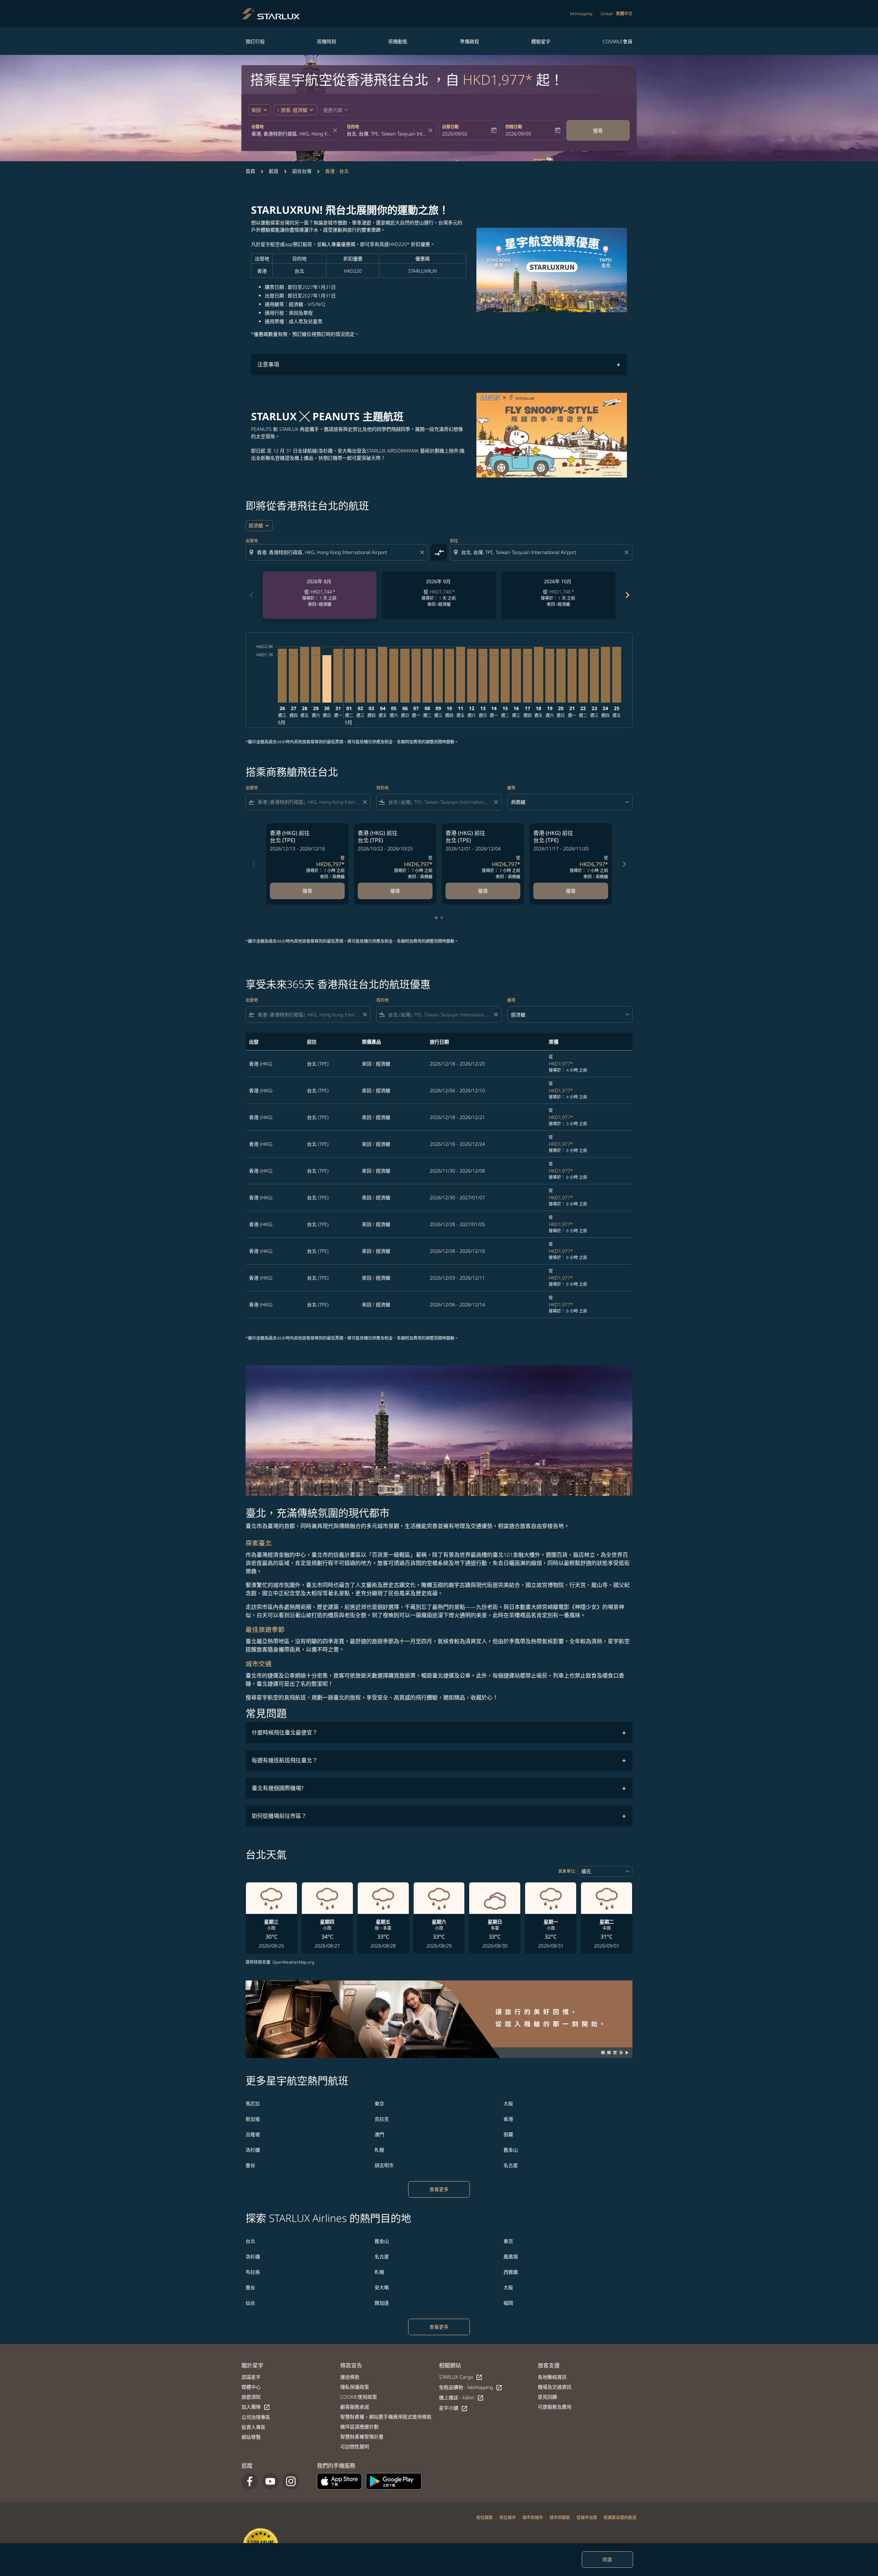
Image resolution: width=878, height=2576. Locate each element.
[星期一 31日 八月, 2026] (338, 676)
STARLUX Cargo (461, 2377)
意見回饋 (547, 2397)
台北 (250, 2241)
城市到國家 (560, 2518)
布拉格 (253, 2272)
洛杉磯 (253, 2150)
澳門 (379, 2134)
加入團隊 (256, 2407)
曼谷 (250, 2165)
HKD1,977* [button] (498, 79)
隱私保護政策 (355, 2387)
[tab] (436, 918)
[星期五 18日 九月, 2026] (538, 675)
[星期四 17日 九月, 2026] (527, 676)
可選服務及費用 (555, 2407)
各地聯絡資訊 (552, 2377)
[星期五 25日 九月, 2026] (617, 675)
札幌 (379, 2150)
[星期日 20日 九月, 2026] (561, 676)
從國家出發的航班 (620, 2518)
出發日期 (450, 127)
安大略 (382, 2287)
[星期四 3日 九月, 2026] (371, 676)
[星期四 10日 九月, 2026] (449, 676)
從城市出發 (587, 2518)
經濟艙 (256, 525)
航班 (274, 171)
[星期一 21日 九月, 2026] (572, 676)
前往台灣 (302, 171)
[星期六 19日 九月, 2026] (550, 676)
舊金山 (511, 2150)
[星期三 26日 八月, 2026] (282, 676)
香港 (508, 2119)
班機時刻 (327, 41)
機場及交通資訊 (555, 2387)
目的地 (353, 127)
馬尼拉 (253, 2103)
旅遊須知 (251, 2397)
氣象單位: (567, 1871)
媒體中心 (251, 2387)
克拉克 (382, 2119)
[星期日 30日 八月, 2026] (327, 679)
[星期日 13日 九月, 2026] (483, 676)
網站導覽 (251, 2437)
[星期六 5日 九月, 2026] (394, 676)
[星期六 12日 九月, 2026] (472, 676)
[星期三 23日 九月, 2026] (594, 676)
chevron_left (251, 595)
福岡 (508, 2303)
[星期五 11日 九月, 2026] (461, 675)
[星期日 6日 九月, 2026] (405, 676)
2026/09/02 (455, 134)
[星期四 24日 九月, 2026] (605, 675)
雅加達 (382, 2303)
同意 (607, 2559)
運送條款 (350, 2377)
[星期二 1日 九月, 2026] (349, 676)
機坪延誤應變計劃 (359, 2427)
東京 (379, 2103)
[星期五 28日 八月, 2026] (305, 675)
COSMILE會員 (618, 41)
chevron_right (627, 595)
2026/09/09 (518, 134)
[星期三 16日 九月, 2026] (516, 676)
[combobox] (291, 134)
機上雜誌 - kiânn (461, 2398)
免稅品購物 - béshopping (471, 2387)
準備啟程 (470, 41)
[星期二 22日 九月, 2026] (583, 676)
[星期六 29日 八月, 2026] (316, 675)
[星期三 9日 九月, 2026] (438, 676)
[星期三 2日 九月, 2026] (360, 676)
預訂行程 (255, 41)
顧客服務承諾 (355, 2407)
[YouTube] (270, 2481)
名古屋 (511, 2165)
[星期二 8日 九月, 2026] (427, 676)
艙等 (511, 788)
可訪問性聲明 (355, 2446)
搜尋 (598, 131)
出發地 (258, 127)
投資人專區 (253, 2427)
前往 (454, 541)
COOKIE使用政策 (359, 2397)
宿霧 (508, 2134)
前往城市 (508, 2518)
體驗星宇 (541, 41)
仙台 (250, 2303)
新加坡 (253, 2119)
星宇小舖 (453, 2408)
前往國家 (485, 2518)
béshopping (581, 14)
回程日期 (514, 127)
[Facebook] (250, 2481)
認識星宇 (251, 2377)
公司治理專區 (256, 2417)
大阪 (508, 2103)
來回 (256, 110)
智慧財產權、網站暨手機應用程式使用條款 (386, 2417)
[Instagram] (291, 2481)
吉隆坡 (253, 2134)
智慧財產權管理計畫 (362, 2437)
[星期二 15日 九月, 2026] (505, 676)
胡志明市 (384, 2165)
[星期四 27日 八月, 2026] (293, 676)
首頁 (250, 171)
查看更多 (439, 2189)
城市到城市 (533, 2518)
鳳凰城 (511, 2256)
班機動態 (398, 41)
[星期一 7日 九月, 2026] (416, 676)
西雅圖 (511, 2272)
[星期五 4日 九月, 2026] (382, 675)
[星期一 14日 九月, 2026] (494, 676)
